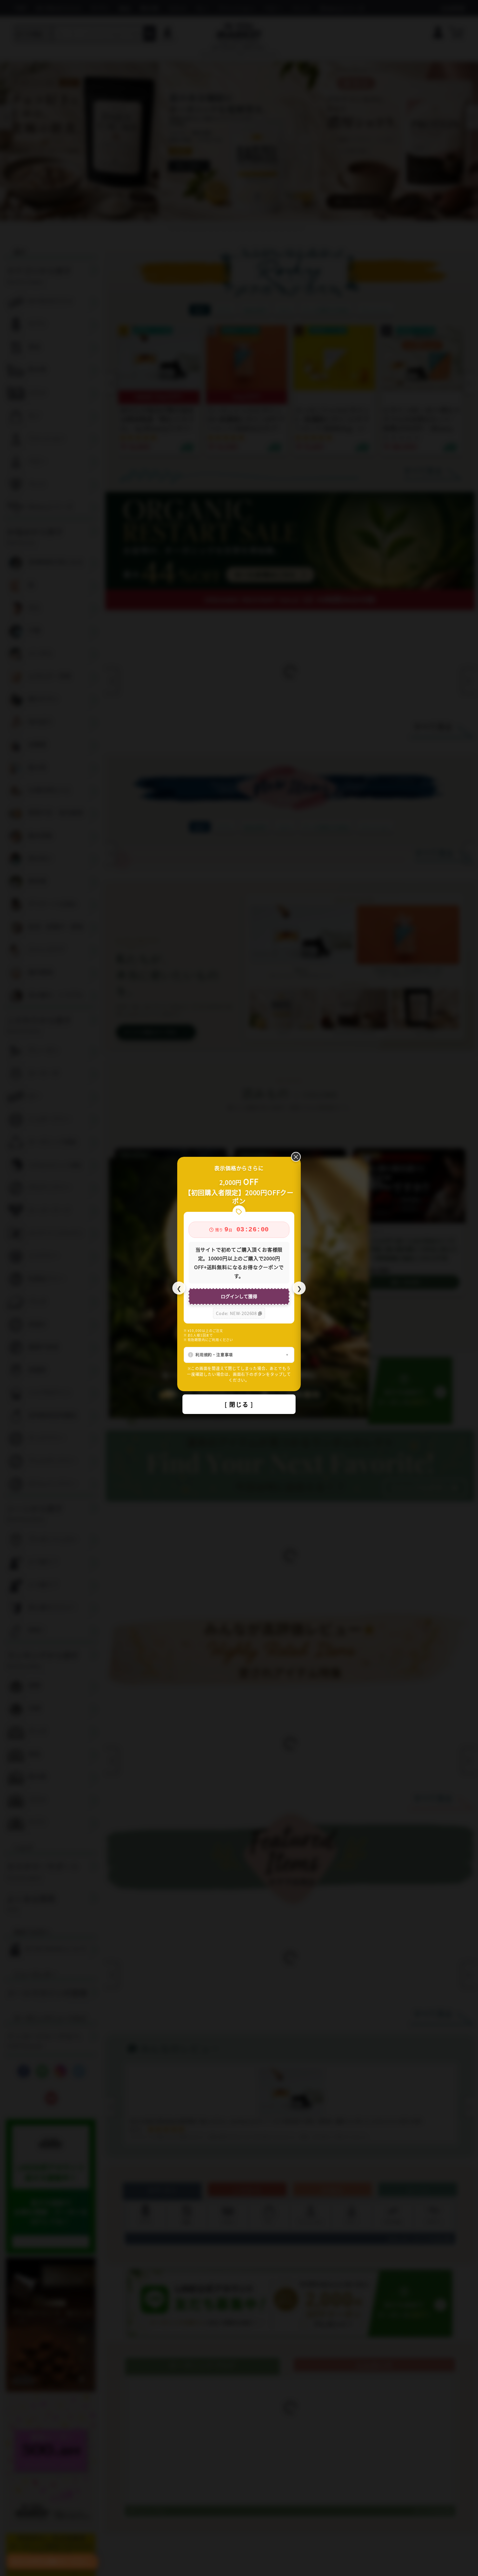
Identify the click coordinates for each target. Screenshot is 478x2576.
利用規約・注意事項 (214, 1355)
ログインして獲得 (239, 1296)
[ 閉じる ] (239, 1404)
